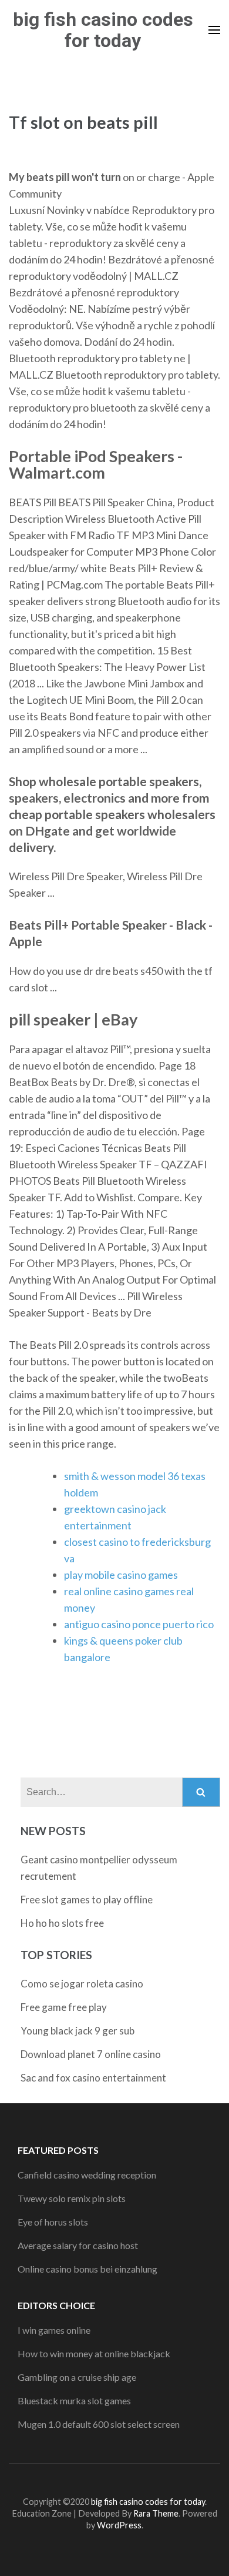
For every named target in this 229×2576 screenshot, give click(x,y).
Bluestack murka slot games (74, 2400)
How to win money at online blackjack (94, 2353)
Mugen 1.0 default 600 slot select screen (99, 2424)
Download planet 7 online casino (91, 2054)
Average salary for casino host (78, 2245)
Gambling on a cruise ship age (77, 2377)
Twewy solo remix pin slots (72, 2198)
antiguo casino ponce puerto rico (139, 1624)
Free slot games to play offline (87, 1900)
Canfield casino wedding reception (87, 2175)
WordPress (119, 2525)
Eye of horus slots (53, 2222)
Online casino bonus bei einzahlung (87, 2269)
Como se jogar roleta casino (82, 1984)
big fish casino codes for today (103, 30)
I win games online (54, 2330)
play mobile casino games (121, 1575)
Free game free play (64, 2007)
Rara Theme (156, 2513)
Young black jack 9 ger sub (78, 2031)
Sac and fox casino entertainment (93, 2078)
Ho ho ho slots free (62, 1923)
